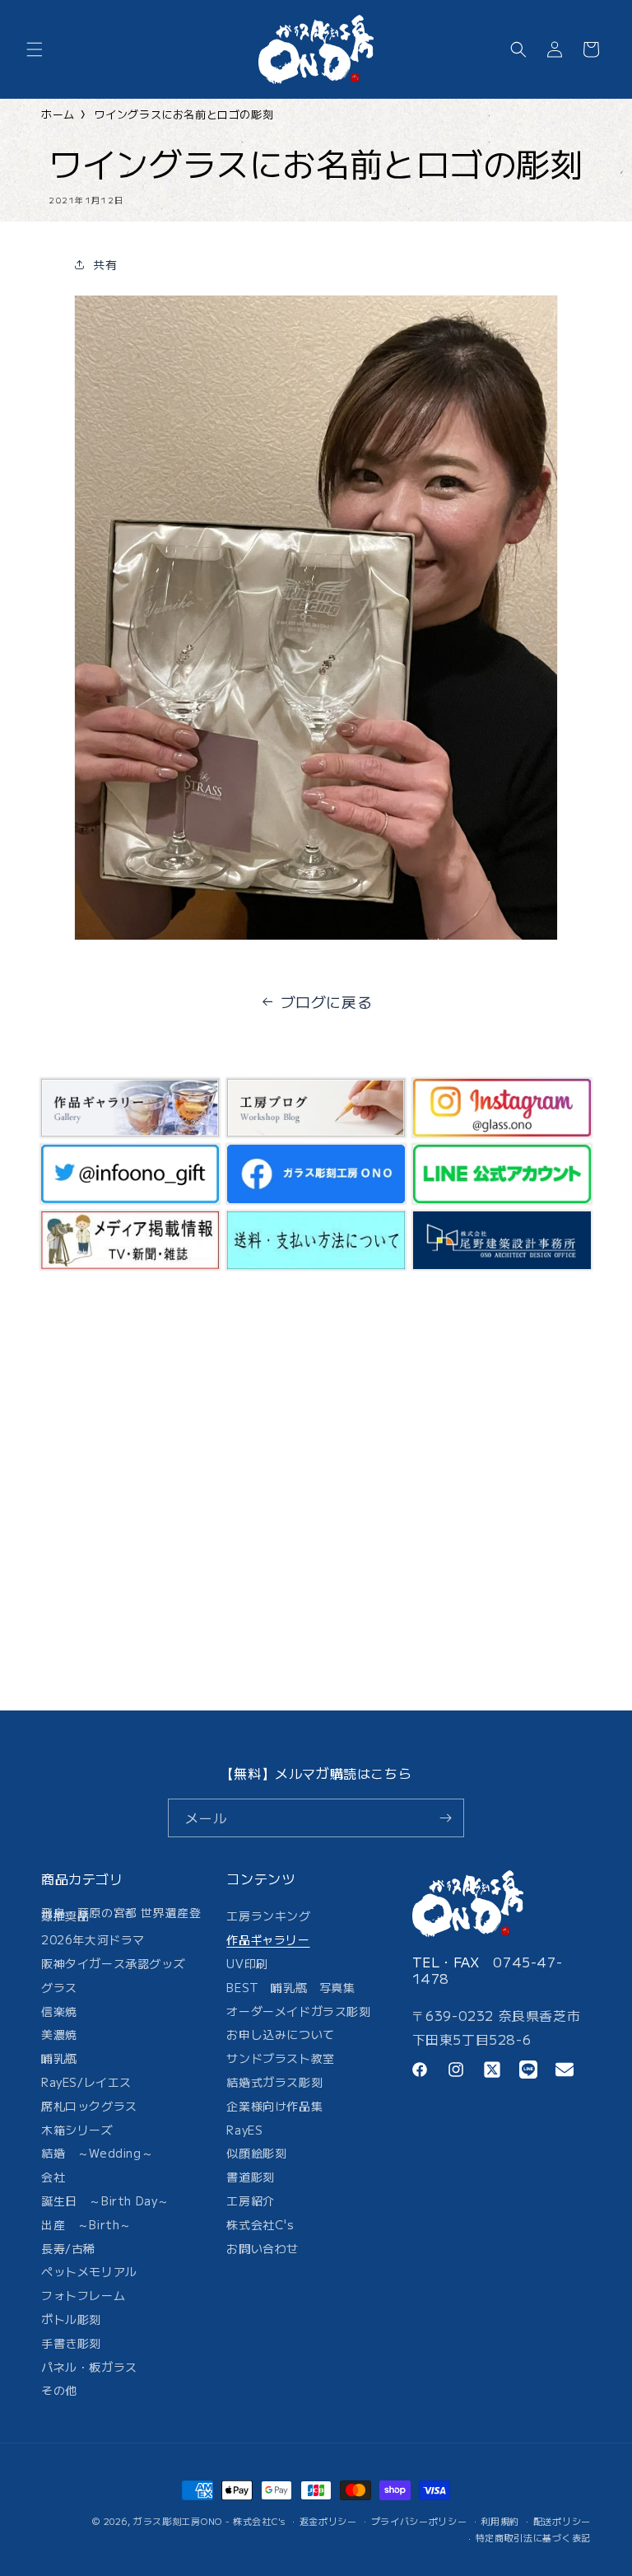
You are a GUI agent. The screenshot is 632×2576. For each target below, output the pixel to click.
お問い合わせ (263, 2248)
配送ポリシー (562, 2521)
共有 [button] (105, 264)
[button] (35, 49)
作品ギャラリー (268, 1939)
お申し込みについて (280, 2034)
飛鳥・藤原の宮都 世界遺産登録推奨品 (121, 1917)
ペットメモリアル (89, 2271)
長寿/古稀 (68, 2248)
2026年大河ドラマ (93, 1939)
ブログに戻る (327, 1001)
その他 (59, 2390)
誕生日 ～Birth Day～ (105, 2200)
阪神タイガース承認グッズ (113, 1963)
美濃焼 (59, 2034)
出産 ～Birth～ (86, 2224)
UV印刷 (247, 1963)
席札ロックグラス (89, 2106)
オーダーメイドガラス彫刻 (298, 2011)
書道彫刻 (250, 2177)
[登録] (445, 1818)
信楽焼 (59, 2011)
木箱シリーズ (77, 2130)
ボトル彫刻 (71, 2319)
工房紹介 (250, 2200)
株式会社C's (260, 2224)
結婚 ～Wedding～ (97, 2153)
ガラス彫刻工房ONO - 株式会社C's (209, 2521)
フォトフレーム (83, 2295)
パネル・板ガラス (89, 2367)
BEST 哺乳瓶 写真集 (290, 1987)
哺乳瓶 (59, 2058)
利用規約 (500, 2521)
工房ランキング (268, 1919)
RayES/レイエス (86, 2082)
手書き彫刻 (71, 2343)
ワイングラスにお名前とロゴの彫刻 (184, 114)
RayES (244, 2130)
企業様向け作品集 (274, 2106)
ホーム (58, 114)
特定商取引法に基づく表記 (533, 2537)
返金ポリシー (328, 2521)
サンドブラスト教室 (280, 2058)
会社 (53, 2177)
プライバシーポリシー (419, 2521)
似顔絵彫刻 (256, 2153)
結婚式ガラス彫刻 (274, 2082)
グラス (59, 1987)
